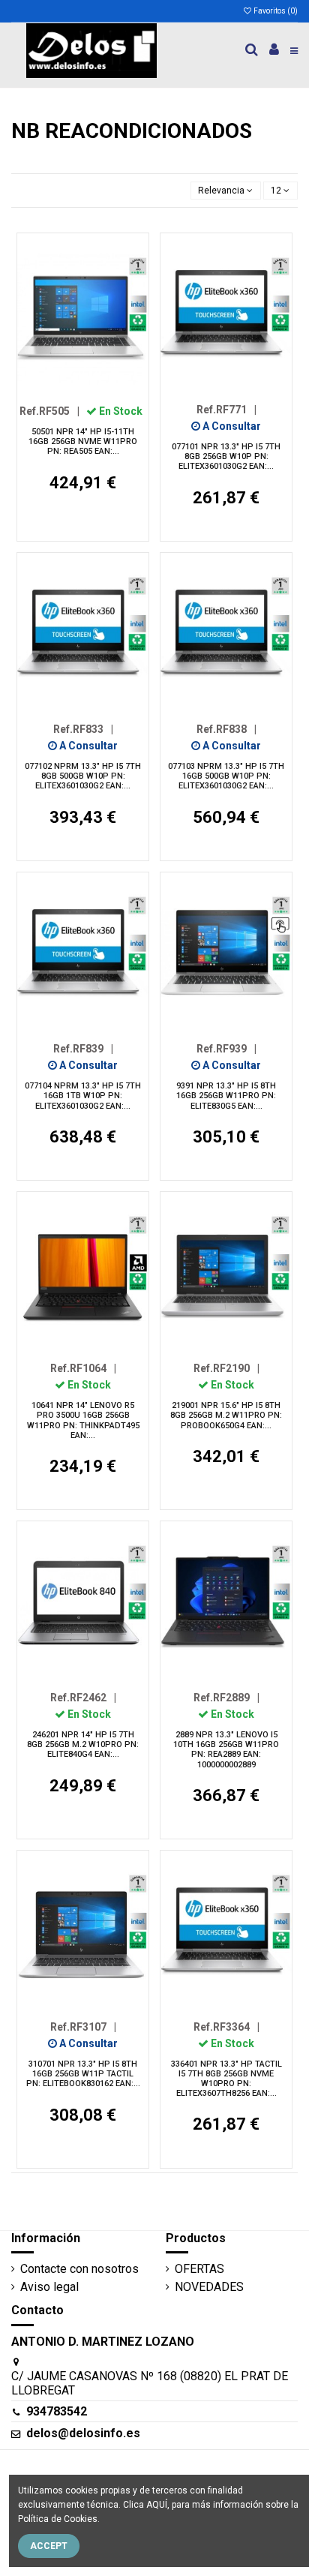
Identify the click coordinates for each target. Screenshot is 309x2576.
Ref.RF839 (83, 1049)
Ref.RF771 (226, 410)
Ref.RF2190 (226, 1368)
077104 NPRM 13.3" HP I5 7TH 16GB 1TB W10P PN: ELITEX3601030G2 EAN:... (83, 1096)
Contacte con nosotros (79, 2269)
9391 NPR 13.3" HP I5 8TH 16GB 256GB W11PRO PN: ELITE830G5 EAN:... (226, 1096)
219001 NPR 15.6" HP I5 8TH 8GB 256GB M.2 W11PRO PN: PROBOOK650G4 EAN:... (226, 1415)
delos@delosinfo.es (83, 2433)
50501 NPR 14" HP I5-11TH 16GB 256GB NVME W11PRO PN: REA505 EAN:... (83, 441)
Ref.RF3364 (226, 2027)
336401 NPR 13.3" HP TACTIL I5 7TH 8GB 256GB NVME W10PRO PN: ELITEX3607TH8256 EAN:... (226, 2079)
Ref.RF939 (226, 1049)
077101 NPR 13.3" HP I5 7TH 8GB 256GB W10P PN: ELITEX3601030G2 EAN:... (226, 456)
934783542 (57, 2411)
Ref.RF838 (226, 729)
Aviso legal (49, 2287)
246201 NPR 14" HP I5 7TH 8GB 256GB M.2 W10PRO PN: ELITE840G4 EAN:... (83, 1744)
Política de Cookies (58, 2519)
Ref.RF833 (83, 729)
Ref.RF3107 (83, 2027)
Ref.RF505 (49, 411)
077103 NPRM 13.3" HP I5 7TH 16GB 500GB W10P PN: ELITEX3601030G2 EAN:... (226, 776)
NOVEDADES (209, 2287)
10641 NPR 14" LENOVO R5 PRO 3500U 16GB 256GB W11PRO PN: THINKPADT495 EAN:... (83, 1420)
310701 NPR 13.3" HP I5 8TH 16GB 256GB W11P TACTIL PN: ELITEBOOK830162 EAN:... (83, 2074)
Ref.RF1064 (83, 1368)
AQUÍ (157, 2505)
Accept (49, 2546)
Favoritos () (275, 11)
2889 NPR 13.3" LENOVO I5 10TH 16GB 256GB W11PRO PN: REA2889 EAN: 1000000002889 (226, 1750)
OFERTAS (199, 2269)
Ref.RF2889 (226, 1698)
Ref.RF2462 (83, 1698)
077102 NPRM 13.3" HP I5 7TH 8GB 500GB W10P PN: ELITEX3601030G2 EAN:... (83, 776)
